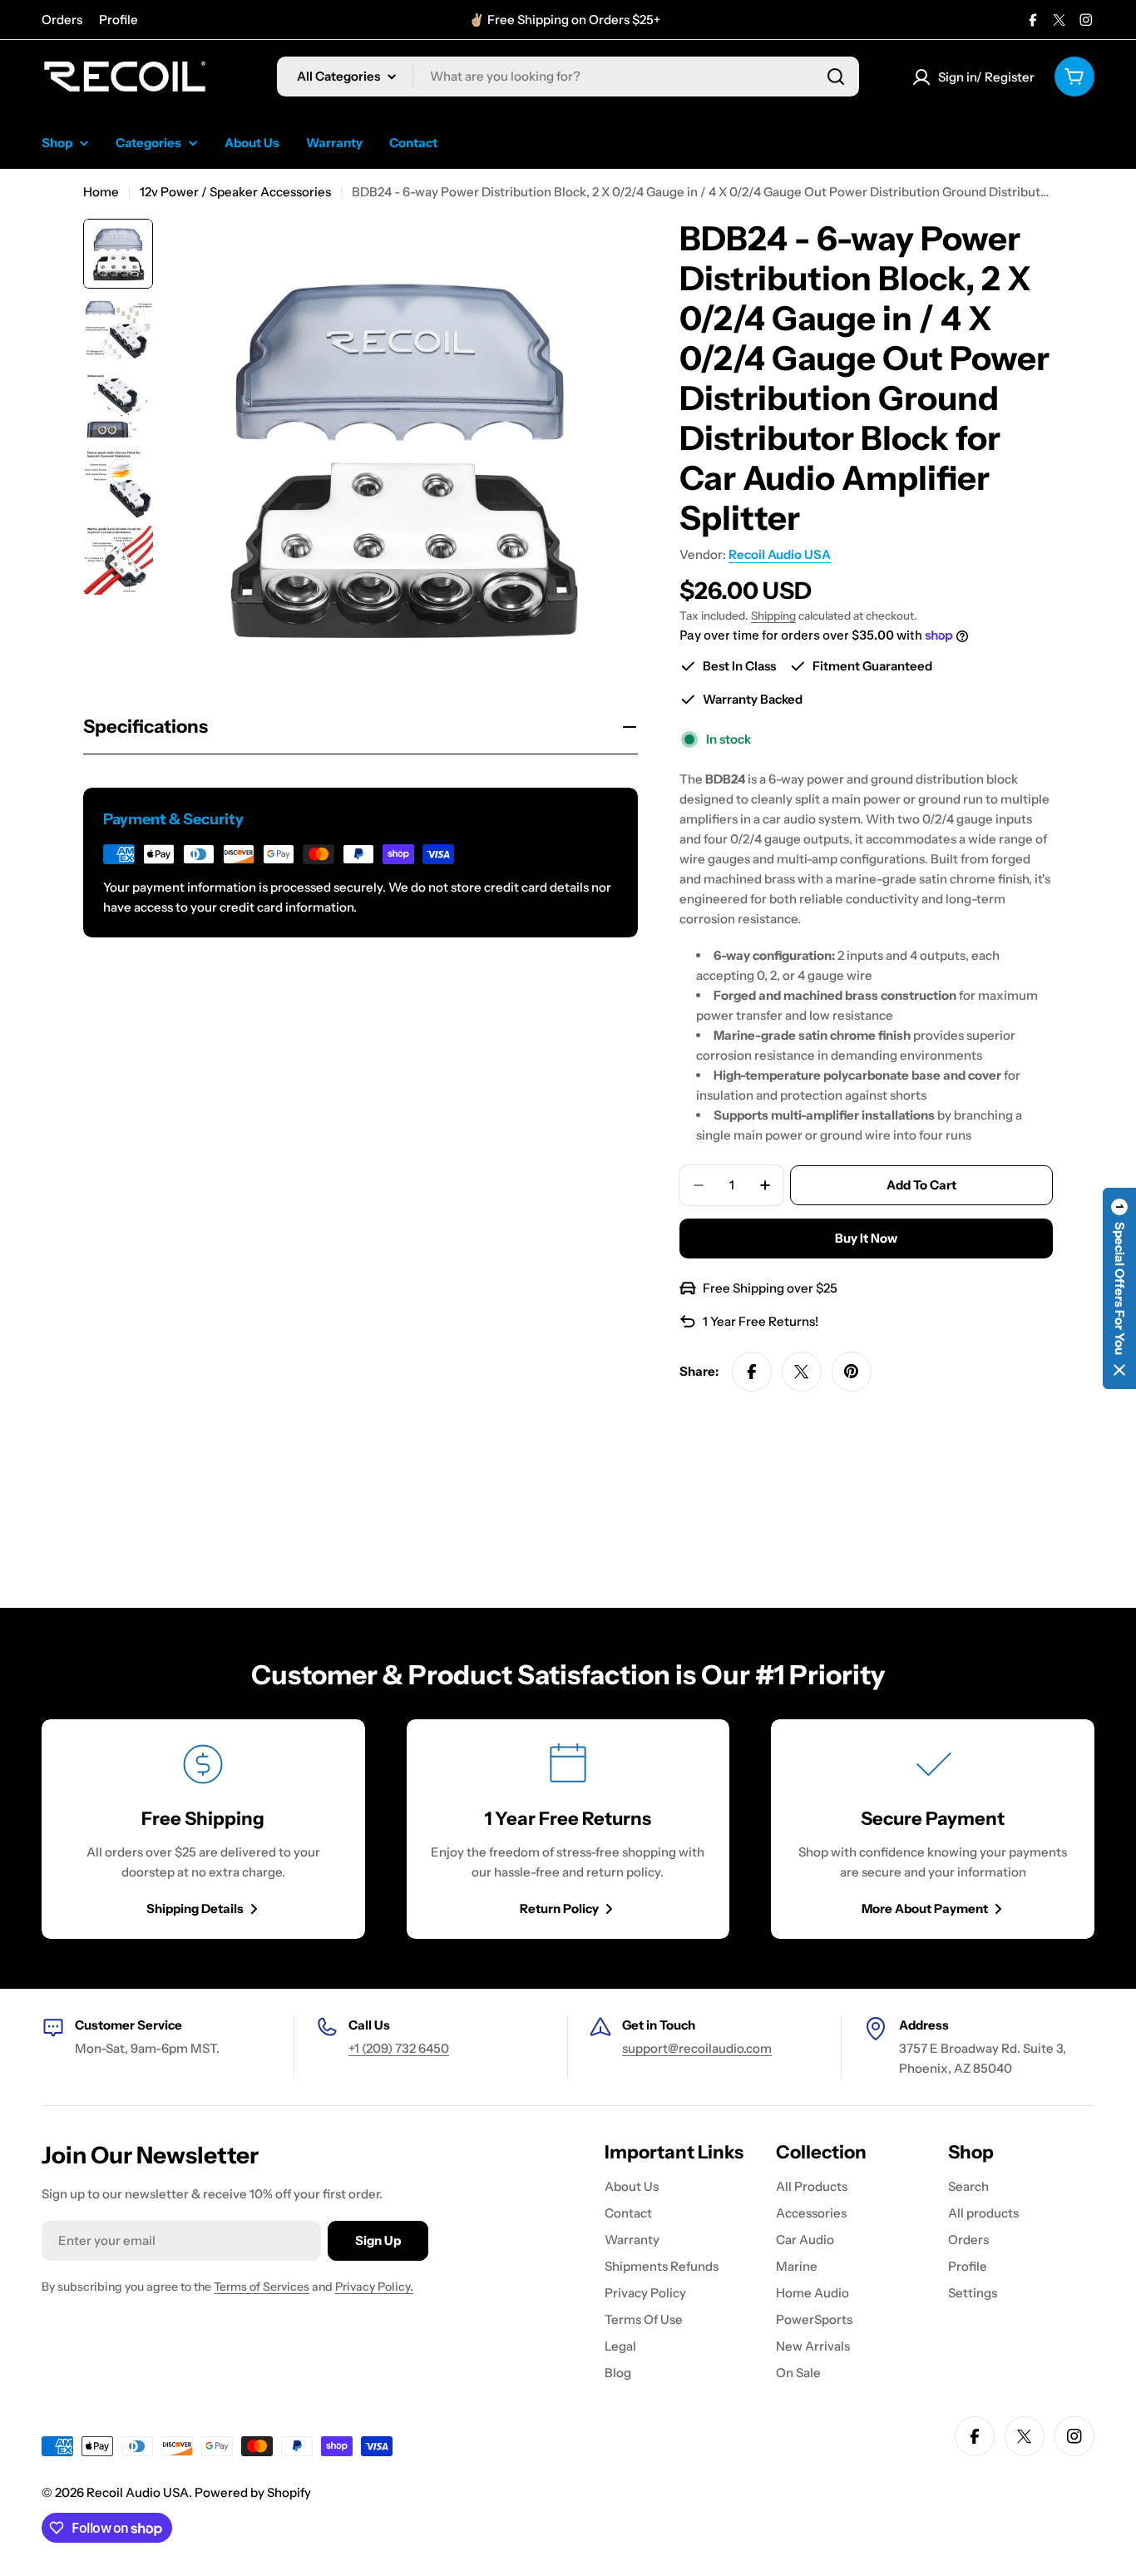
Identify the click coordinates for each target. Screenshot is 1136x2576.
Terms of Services (262, 2287)
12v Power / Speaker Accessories (235, 192)
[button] (1119, 1288)
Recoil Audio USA (780, 554)
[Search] (836, 77)
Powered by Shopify (253, 2492)
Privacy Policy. (374, 2287)
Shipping (773, 616)
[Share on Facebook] (752, 1372)
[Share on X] (802, 1372)
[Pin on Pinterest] (852, 1372)
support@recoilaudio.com (697, 2048)
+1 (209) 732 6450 (399, 2048)
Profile (119, 20)
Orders (62, 20)
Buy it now (866, 1238)
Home (101, 192)
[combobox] (568, 77)
